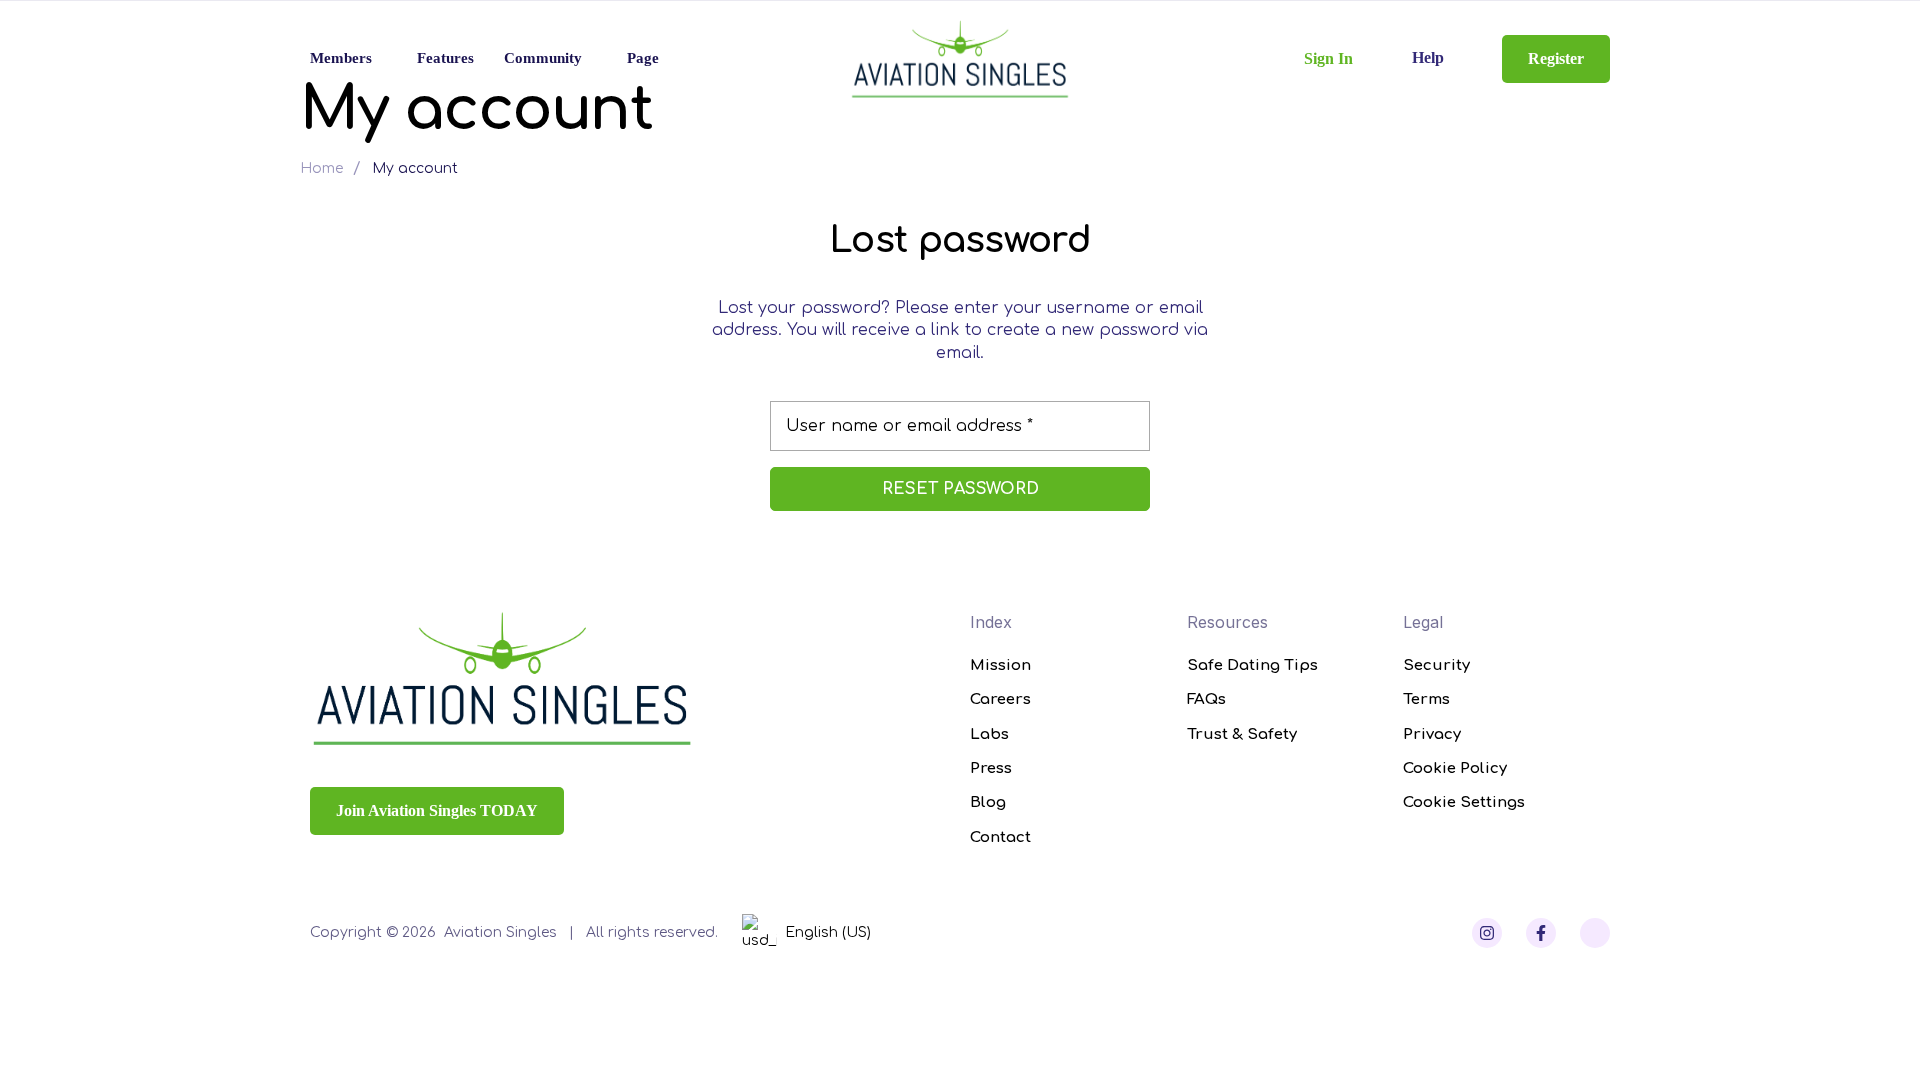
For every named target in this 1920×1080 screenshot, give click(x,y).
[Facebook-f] (1541, 933)
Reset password (960, 489)
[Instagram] (1487, 933)
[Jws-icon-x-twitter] (1595, 933)
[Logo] (960, 59)
